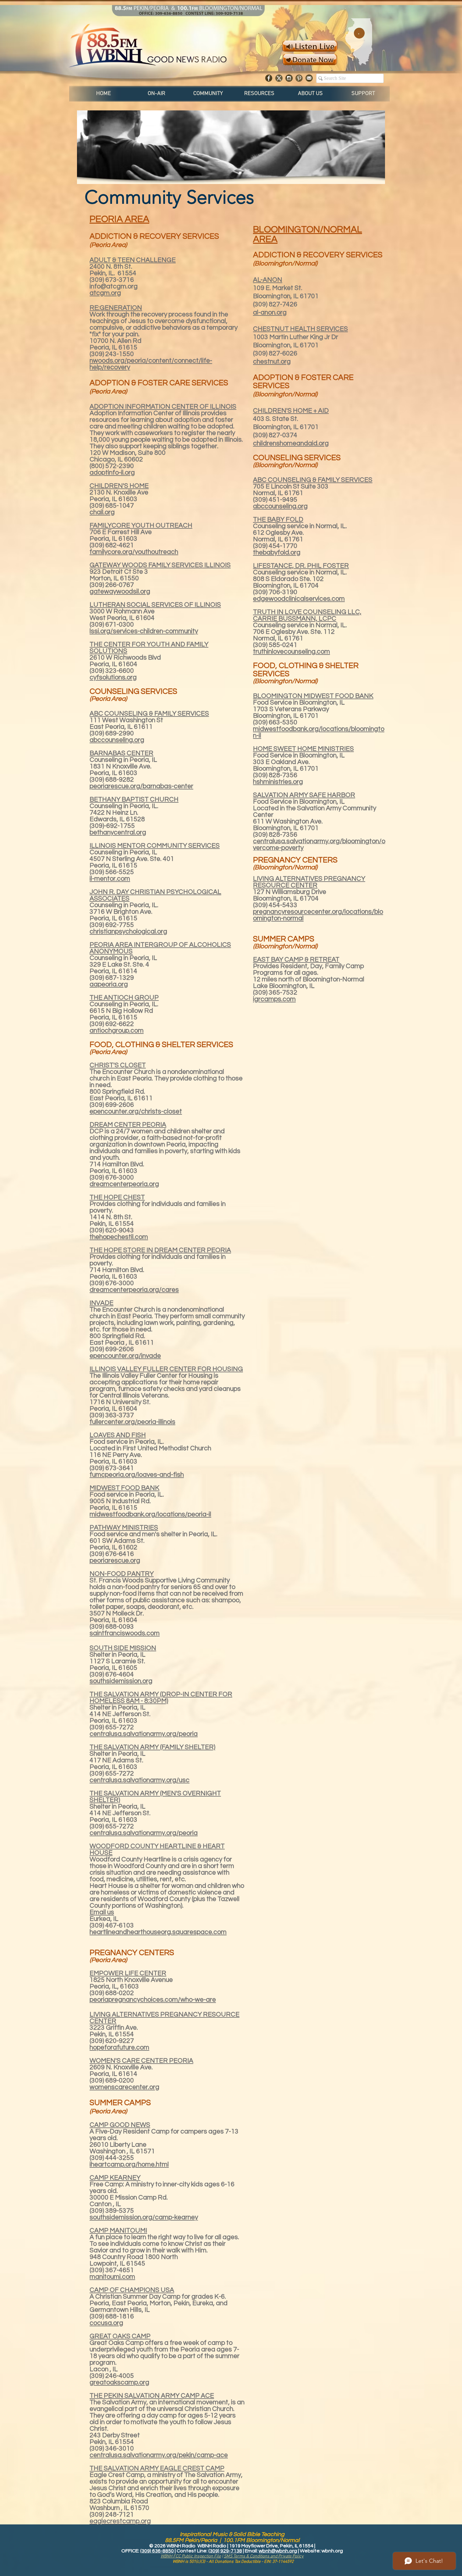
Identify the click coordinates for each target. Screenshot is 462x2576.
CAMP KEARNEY (115, 2178)
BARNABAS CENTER (121, 753)
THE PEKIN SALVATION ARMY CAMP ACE (152, 2396)
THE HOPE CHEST (117, 1197)
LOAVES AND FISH (118, 1435)
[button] (157, 94)
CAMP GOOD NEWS (120, 2125)
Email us (102, 1912)
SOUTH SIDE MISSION (123, 1648)
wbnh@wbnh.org (278, 2551)
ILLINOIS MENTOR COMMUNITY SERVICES (155, 846)
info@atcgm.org (114, 286)
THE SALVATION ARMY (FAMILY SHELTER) (152, 1747)
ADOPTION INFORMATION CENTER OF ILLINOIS (163, 407)
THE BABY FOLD (278, 519)
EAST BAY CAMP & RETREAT (296, 959)
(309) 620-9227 (112, 2041)
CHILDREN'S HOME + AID (291, 411)
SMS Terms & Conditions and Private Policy (264, 2556)
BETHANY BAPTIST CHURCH (134, 799)
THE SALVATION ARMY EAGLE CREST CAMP (157, 2468)
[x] (279, 78)
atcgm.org (105, 293)
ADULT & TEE (110, 260)
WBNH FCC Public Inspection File (191, 2556)
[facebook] (269, 78)
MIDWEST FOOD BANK (124, 1488)
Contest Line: (192, 2551)
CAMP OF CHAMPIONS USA (132, 2290)
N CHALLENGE (153, 260)
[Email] (309, 78)
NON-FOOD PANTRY (122, 1574)
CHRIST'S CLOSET (118, 1065)
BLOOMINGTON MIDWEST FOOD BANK (313, 696)
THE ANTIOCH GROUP (124, 998)
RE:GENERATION (116, 308)
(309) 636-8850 (157, 2551)
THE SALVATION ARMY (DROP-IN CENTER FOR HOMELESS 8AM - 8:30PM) (161, 1698)
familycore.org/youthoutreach (134, 552)
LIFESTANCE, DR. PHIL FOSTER (301, 566)
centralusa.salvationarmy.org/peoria (144, 1833)
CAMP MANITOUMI (118, 2230)
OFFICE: (131, 2551)
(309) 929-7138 (225, 2551)
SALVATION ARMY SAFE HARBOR (304, 795)
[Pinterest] (299, 78)
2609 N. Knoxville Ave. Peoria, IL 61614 (121, 2071)
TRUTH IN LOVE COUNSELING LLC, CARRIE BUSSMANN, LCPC (307, 615)
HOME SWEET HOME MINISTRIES (303, 749)
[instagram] (289, 78)
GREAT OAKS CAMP (120, 2336)
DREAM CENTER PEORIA (128, 1125)
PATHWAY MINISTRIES (124, 1528)
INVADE (102, 1303)
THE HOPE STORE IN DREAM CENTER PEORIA (160, 1250)
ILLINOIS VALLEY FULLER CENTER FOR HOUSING (166, 1369)
